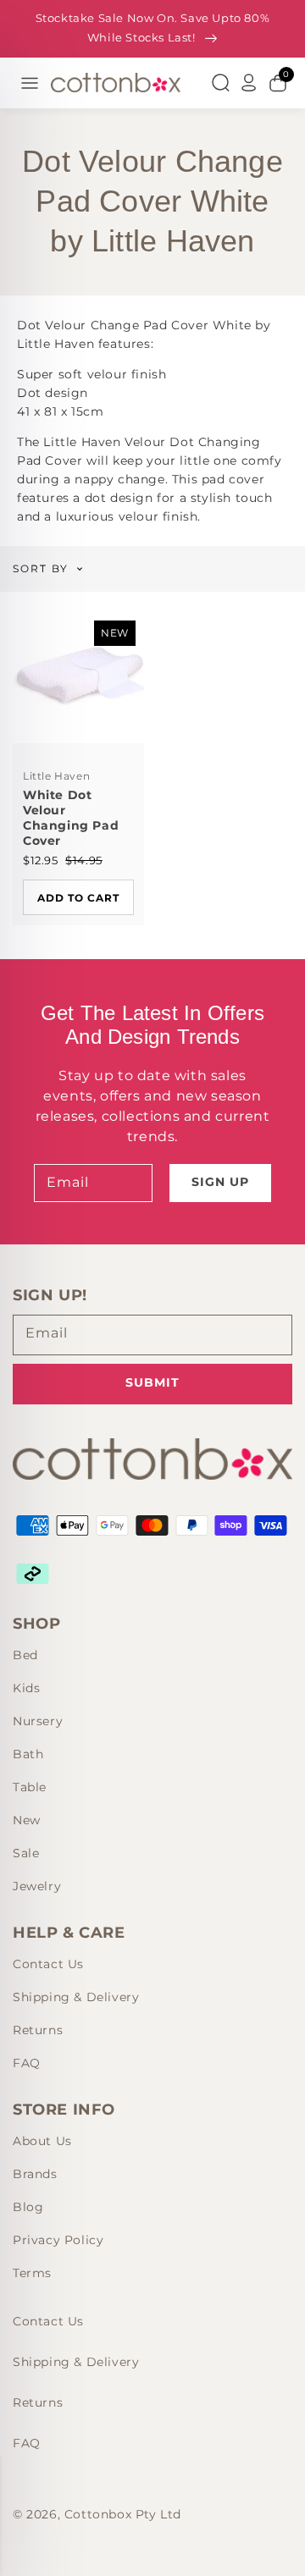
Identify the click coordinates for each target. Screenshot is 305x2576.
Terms (32, 2273)
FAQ (27, 2063)
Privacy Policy (58, 2240)
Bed (25, 1655)
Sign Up (220, 1182)
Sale (26, 1853)
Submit (152, 1382)
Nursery (38, 1721)
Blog (28, 2207)
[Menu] (30, 83)
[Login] (249, 83)
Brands (35, 2174)
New (27, 1820)
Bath (28, 1754)
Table (30, 1787)
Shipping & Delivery (76, 1997)
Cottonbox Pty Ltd (123, 2514)
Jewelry (37, 1886)
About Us (42, 2141)
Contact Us (48, 1964)
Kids (26, 1688)
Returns (38, 2030)
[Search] (220, 83)
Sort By (41, 569)
